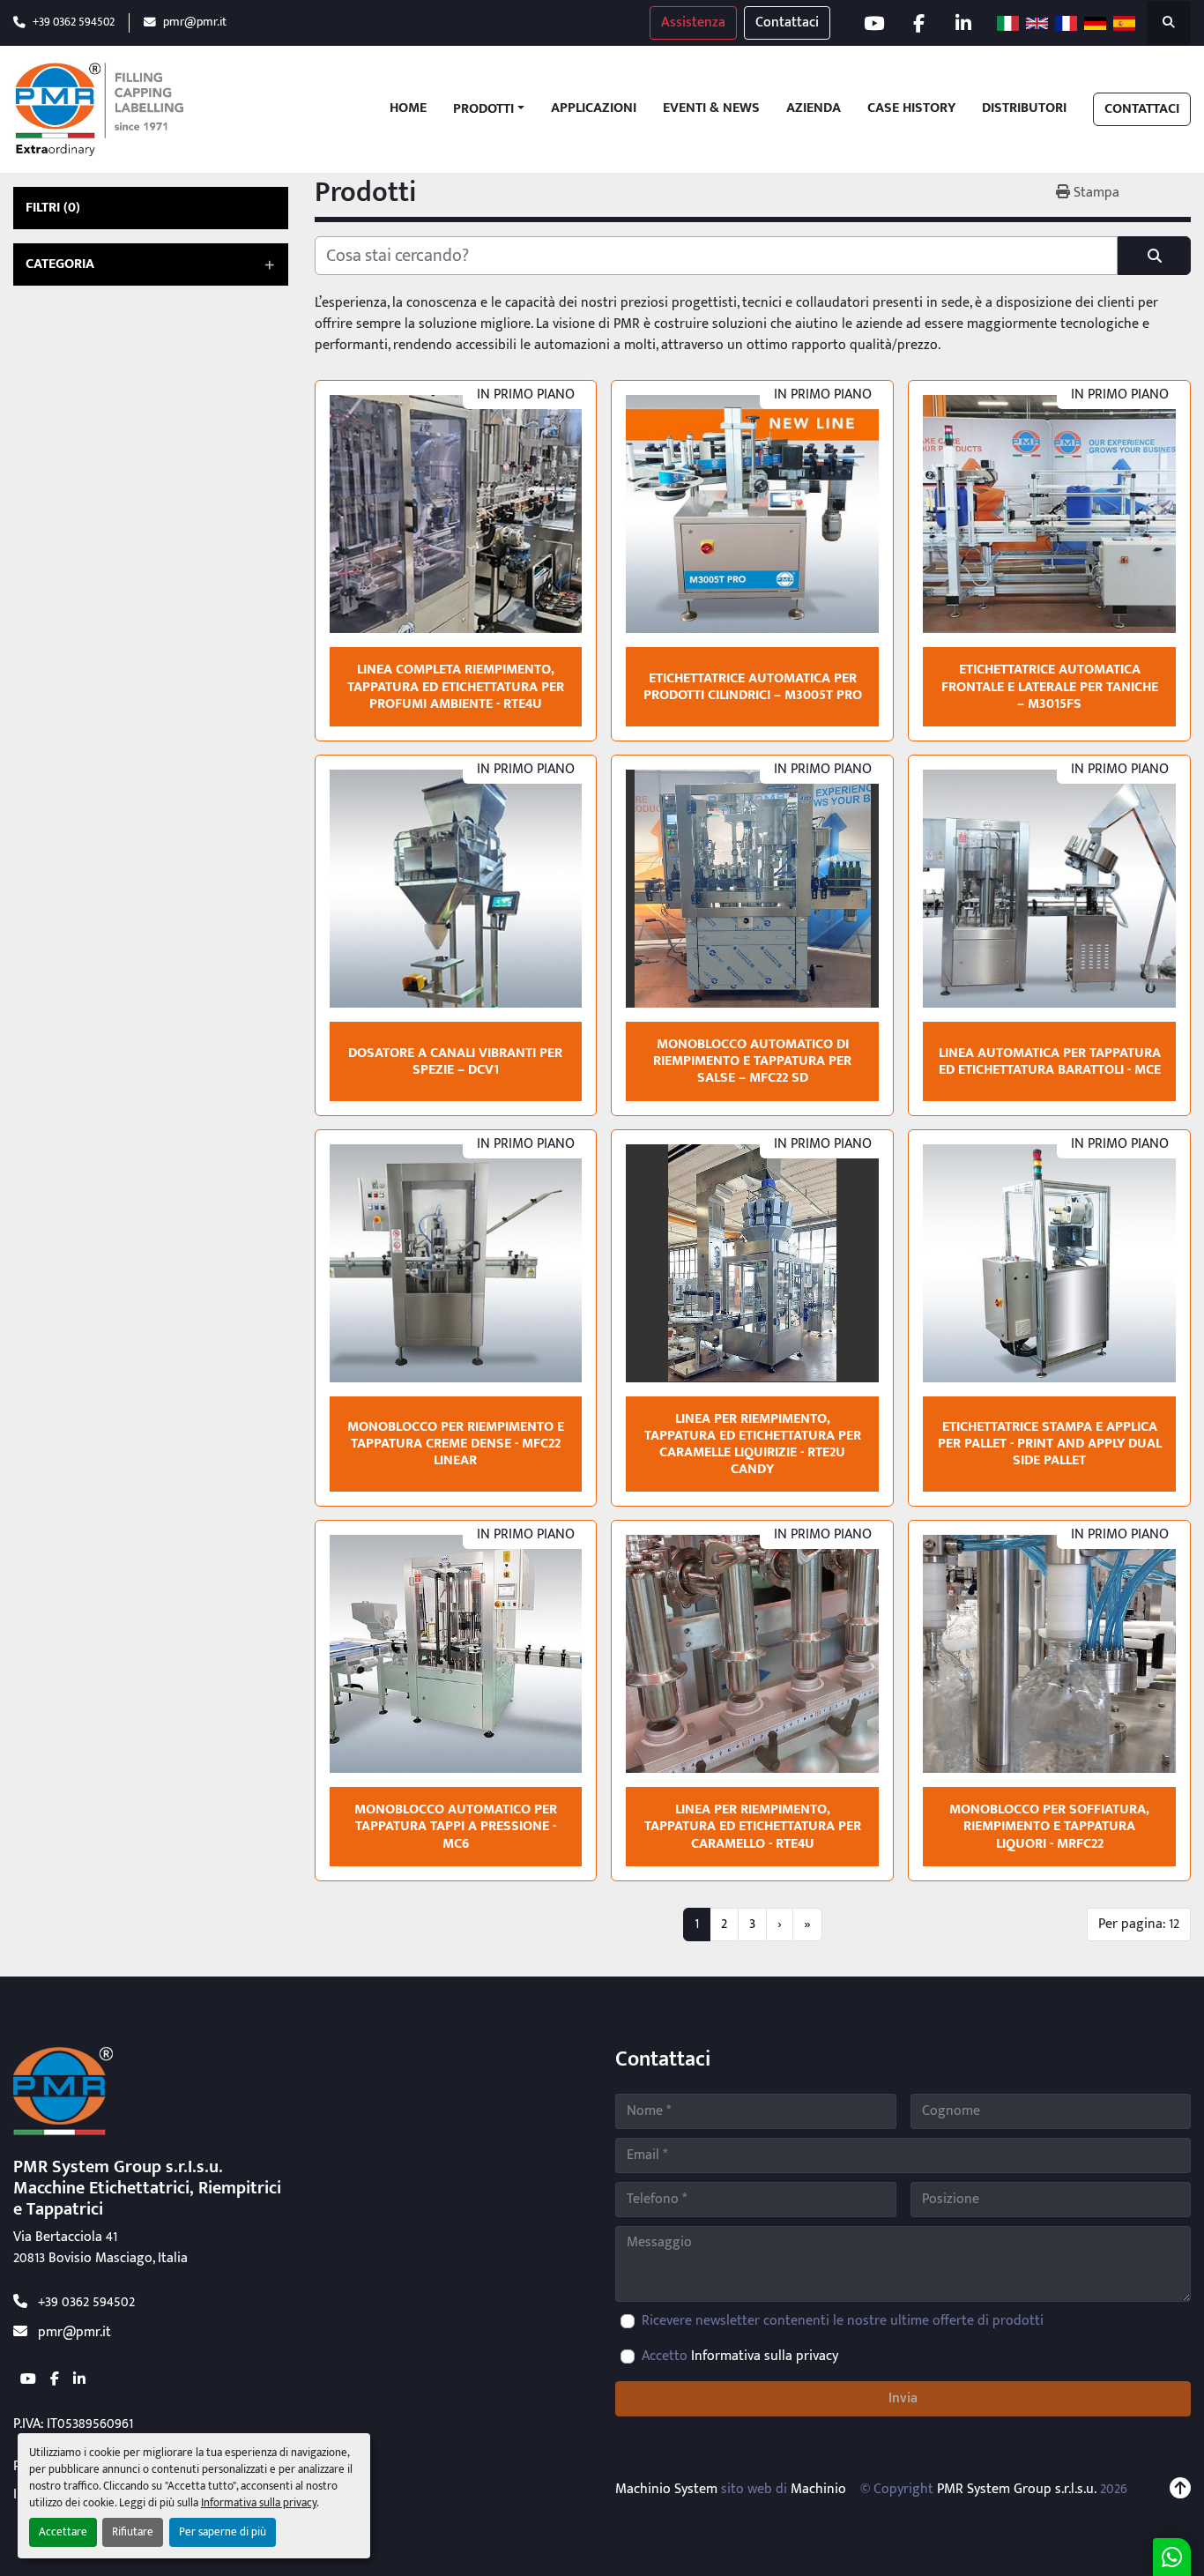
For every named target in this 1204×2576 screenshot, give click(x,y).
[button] (489, 109)
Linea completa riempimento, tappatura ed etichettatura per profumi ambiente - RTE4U (456, 686)
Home (408, 109)
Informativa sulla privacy (259, 2503)
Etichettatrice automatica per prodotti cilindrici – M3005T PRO (753, 687)
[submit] (1154, 256)
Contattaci (787, 22)
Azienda (814, 109)
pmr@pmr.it (195, 22)
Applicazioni (594, 109)
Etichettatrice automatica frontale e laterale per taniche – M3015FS (1050, 686)
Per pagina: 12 (1139, 1924)
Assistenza (693, 22)
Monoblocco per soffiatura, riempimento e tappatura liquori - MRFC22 (1049, 1826)
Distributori (1024, 109)
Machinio (818, 2489)
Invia (903, 2398)
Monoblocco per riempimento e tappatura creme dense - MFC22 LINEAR (456, 1444)
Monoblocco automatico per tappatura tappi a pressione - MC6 (456, 1826)
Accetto (740, 2356)
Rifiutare (133, 2532)
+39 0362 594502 (74, 22)
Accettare (63, 2532)
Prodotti (483, 109)
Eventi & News (711, 109)
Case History (911, 109)
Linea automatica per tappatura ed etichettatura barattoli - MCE (1050, 1061)
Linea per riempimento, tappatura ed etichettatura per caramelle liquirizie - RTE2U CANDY (753, 1444)
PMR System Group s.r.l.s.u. (1017, 2489)
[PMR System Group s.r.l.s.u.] (63, 2091)
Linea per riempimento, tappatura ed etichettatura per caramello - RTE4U (753, 1826)
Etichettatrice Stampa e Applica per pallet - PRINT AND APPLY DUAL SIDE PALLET (1050, 1444)
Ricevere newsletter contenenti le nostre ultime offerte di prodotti (843, 2321)
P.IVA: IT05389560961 (73, 2424)
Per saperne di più (223, 2532)
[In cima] (1180, 2490)
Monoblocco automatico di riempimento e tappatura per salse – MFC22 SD (752, 1061)
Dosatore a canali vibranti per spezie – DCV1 (455, 1061)
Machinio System (666, 2489)
